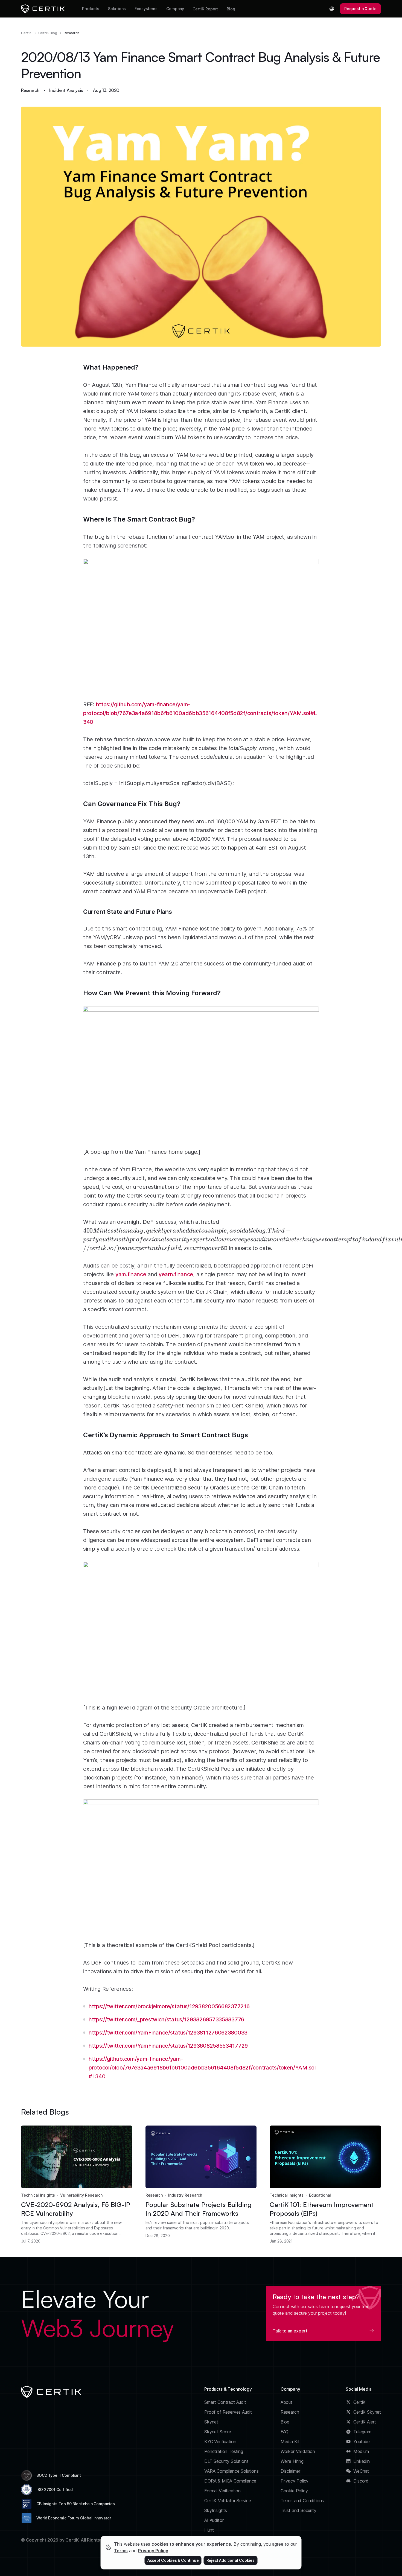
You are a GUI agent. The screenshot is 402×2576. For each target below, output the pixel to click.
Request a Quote (360, 9)
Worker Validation (298, 2451)
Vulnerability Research (81, 2195)
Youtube (362, 2442)
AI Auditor (214, 2520)
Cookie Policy (294, 2491)
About (286, 2402)
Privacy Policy (295, 2481)
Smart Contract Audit (225, 2402)
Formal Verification (222, 2491)
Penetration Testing (224, 2451)
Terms (121, 2551)
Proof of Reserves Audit (228, 2412)
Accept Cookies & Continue (173, 2560)
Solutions (117, 9)
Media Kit (290, 2442)
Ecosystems (146, 9)
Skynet (211, 2422)
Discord (361, 2481)
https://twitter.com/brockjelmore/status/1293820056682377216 (169, 2006)
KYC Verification (220, 2442)
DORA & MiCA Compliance (230, 2481)
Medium (361, 2451)
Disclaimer (290, 2471)
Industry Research (185, 2195)
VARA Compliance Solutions (231, 2471)
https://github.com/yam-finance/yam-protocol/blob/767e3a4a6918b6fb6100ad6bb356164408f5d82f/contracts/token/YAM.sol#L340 (200, 713)
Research (72, 33)
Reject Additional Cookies (231, 2560)
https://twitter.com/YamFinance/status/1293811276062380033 (168, 2033)
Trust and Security (298, 2510)
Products (91, 9)
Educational (320, 2195)
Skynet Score (218, 2432)
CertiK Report (205, 9)
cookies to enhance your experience (191, 2544)
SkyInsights (216, 2510)
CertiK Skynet (367, 2412)
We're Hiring (292, 2461)
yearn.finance (176, 1274)
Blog (231, 9)
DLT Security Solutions (226, 2461)
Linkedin (362, 2461)
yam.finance (131, 1274)
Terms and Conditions (302, 2501)
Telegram (362, 2432)
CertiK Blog (48, 33)
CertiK (26, 33)
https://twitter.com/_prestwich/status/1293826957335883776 (166, 2019)
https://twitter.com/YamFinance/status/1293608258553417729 (168, 2046)
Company (175, 9)
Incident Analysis (66, 90)
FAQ (285, 2432)
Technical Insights (38, 2195)
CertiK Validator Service (228, 2501)
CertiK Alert (365, 2422)
